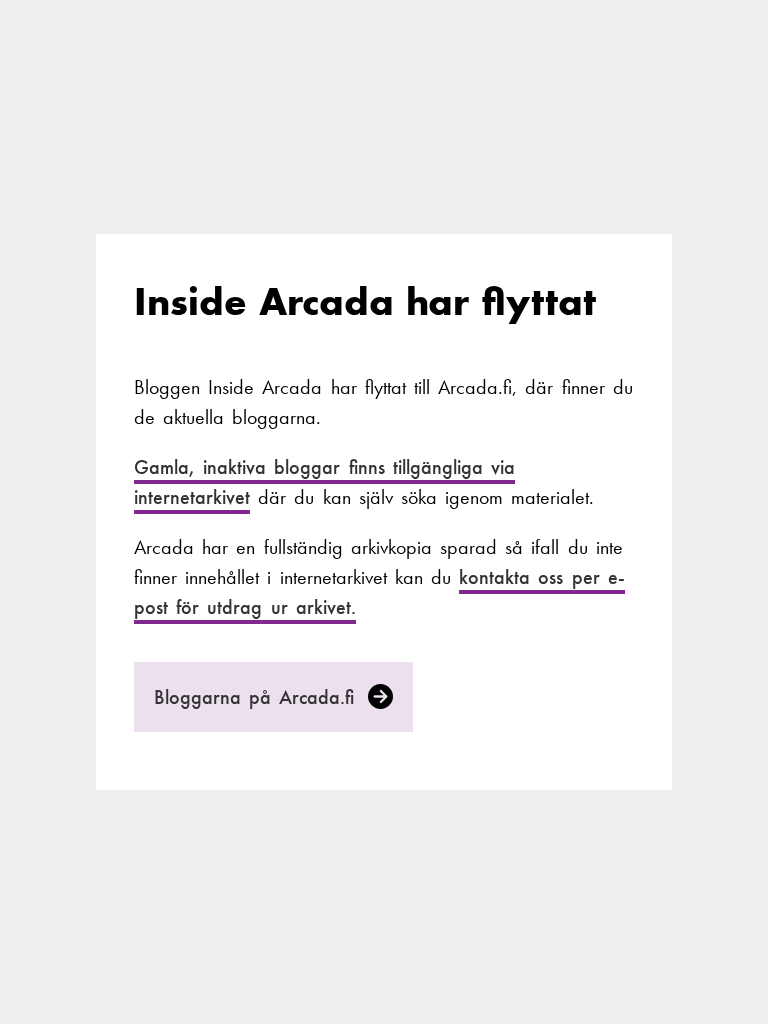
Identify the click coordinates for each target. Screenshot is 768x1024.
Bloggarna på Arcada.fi (258, 697)
